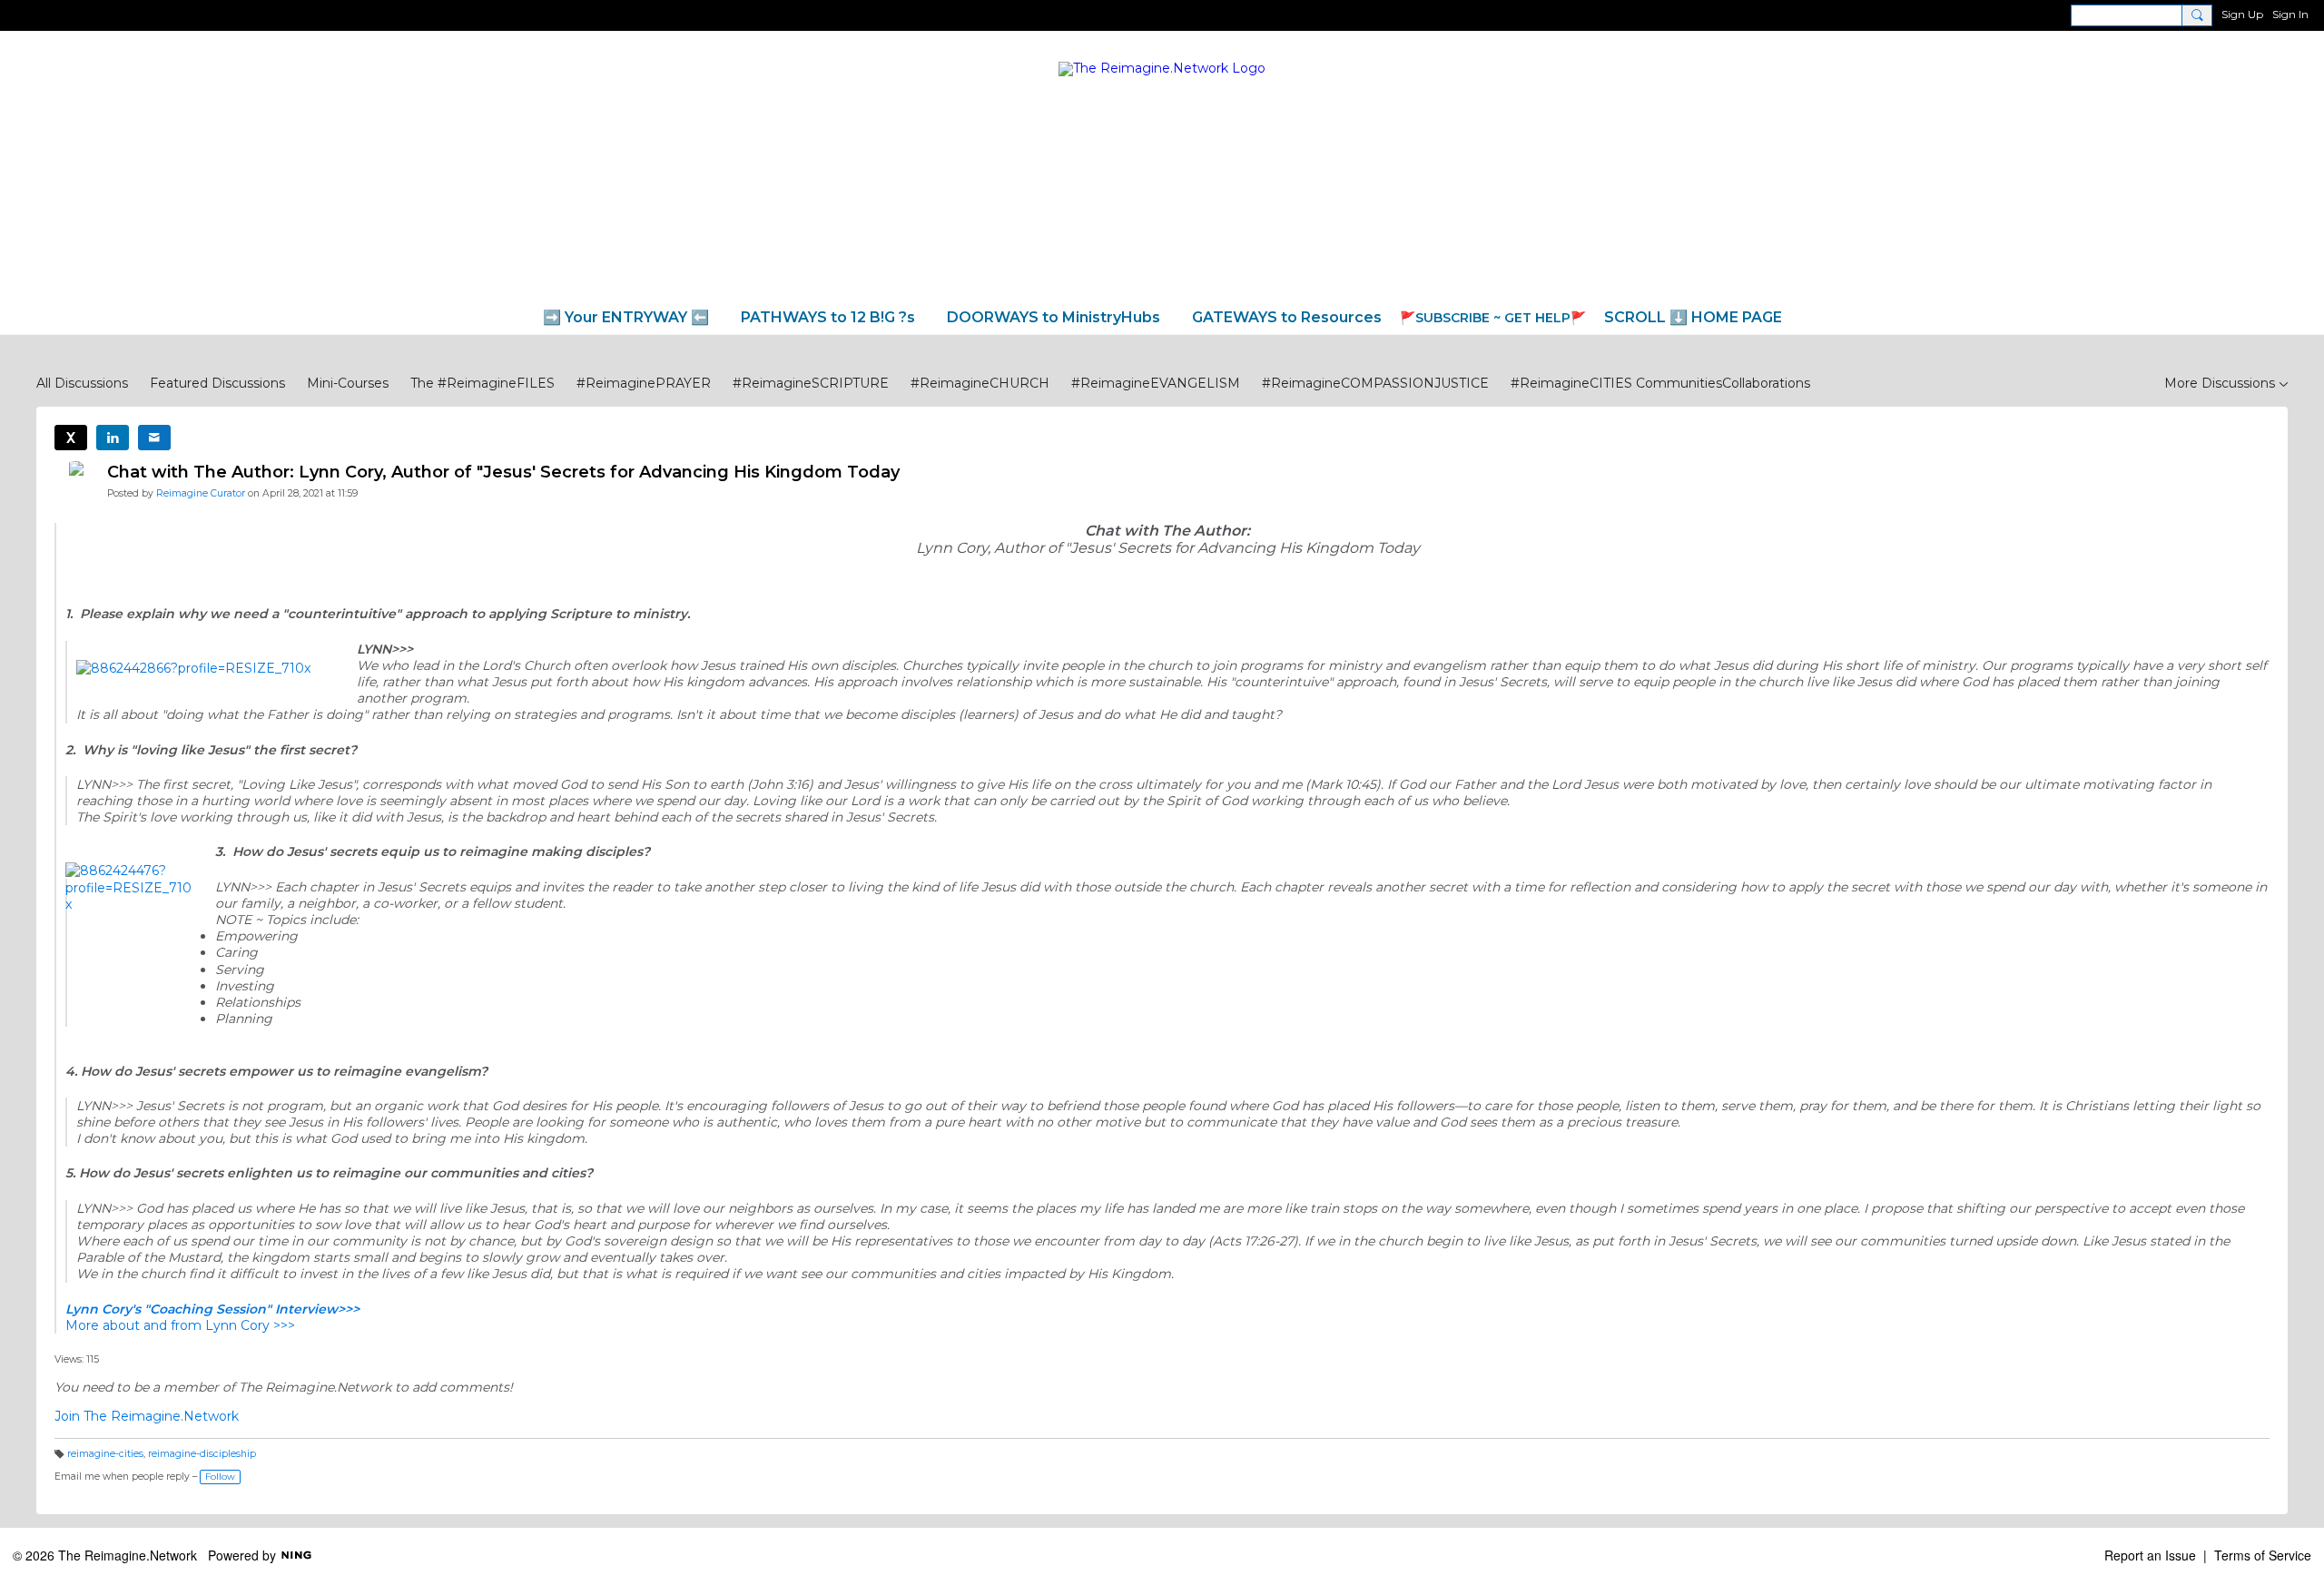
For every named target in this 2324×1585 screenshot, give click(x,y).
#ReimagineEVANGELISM (1156, 383)
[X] (71, 438)
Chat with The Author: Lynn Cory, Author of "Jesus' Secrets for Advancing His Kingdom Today (503, 472)
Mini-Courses (348, 383)
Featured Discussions (217, 383)
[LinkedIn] (113, 438)
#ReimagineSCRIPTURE (811, 383)
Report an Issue (2150, 1555)
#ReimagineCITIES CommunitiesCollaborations (1660, 383)
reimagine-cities (105, 1454)
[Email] (154, 438)
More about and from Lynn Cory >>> (180, 1325)
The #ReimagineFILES (483, 383)
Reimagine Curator (201, 493)
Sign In (2290, 14)
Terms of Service (2263, 1555)
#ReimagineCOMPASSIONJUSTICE (1375, 383)
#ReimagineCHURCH (980, 383)
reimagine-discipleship (202, 1454)
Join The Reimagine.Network (147, 1416)
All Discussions (82, 383)
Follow (220, 1477)
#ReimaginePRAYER (644, 383)
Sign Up (2242, 14)
